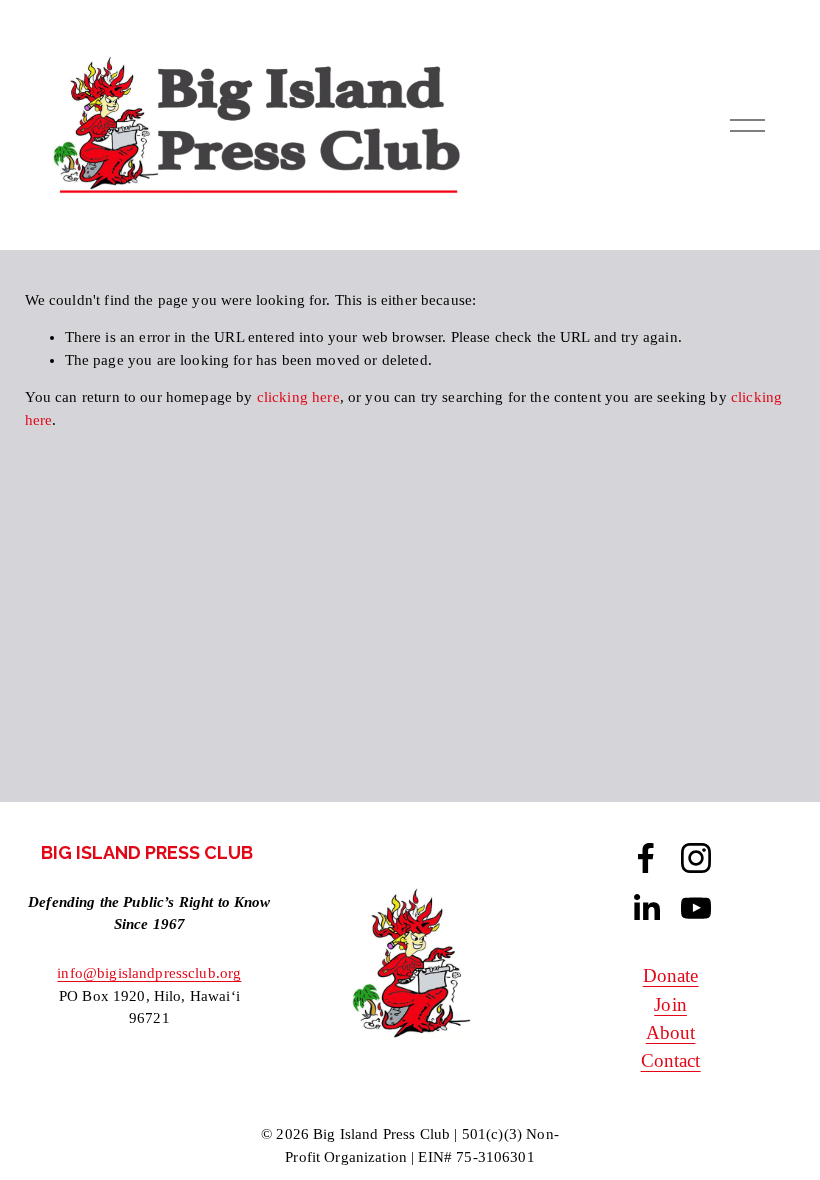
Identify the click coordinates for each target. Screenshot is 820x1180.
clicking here (298, 397)
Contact (671, 1060)
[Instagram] (696, 858)
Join (670, 1004)
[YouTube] (696, 908)
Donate (671, 975)
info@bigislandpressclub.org (149, 973)
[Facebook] (646, 858)
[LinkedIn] (646, 908)
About (671, 1032)
